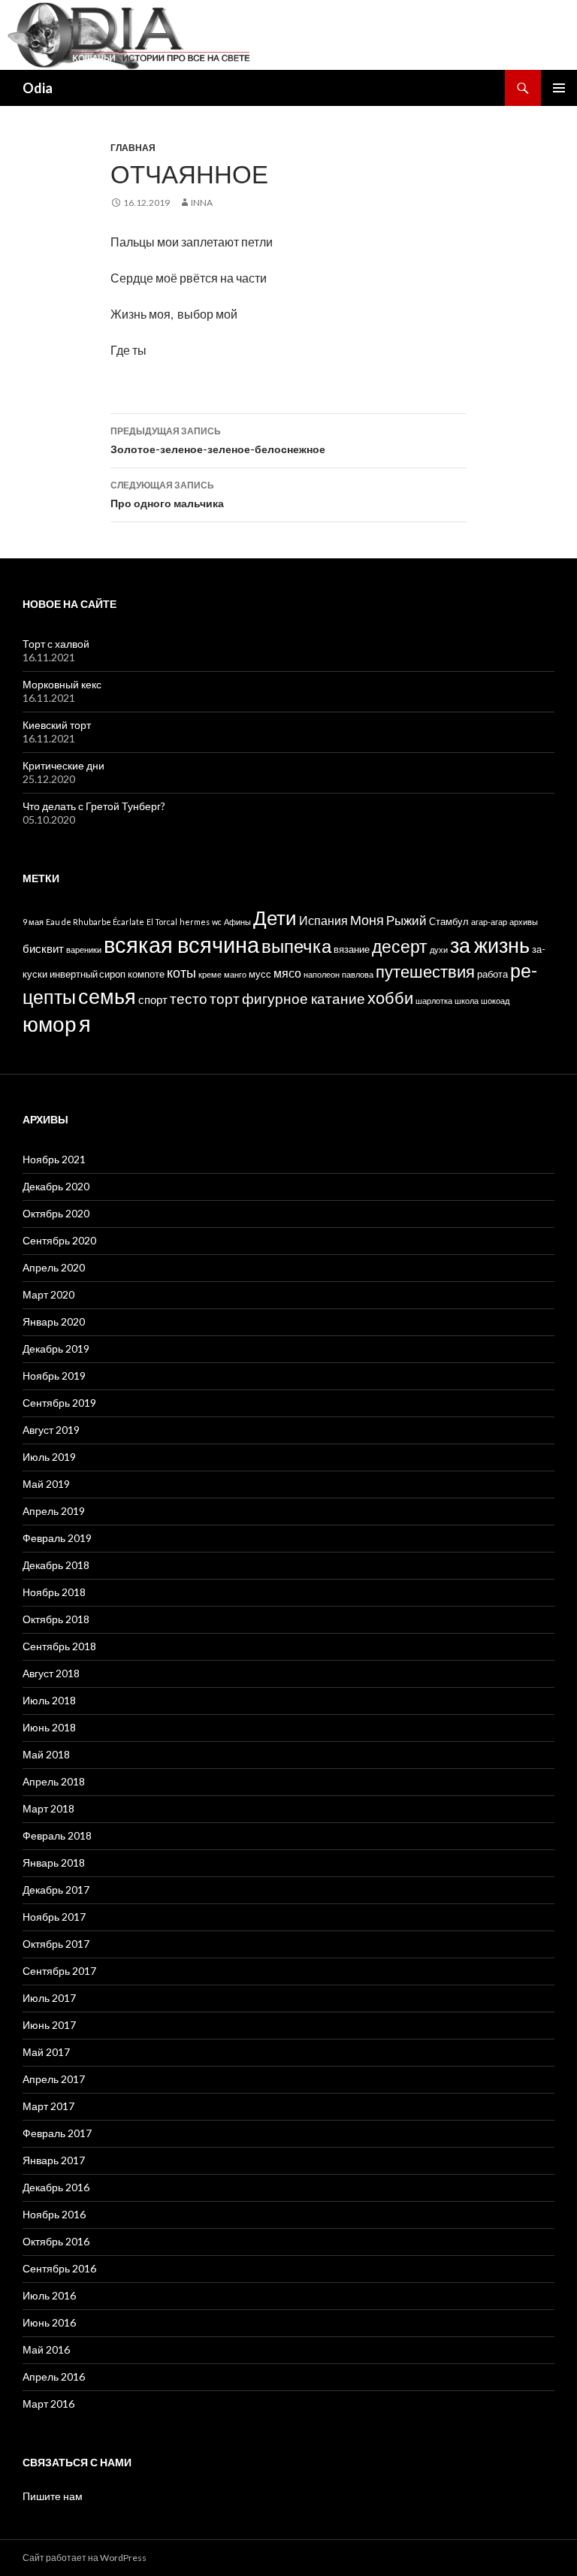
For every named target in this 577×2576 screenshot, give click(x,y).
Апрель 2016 (54, 2376)
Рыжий (406, 920)
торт (225, 998)
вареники (84, 949)
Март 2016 (48, 2404)
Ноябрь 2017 (54, 1917)
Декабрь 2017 (56, 1890)
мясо (287, 973)
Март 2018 (48, 1808)
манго (235, 974)
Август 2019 (51, 1430)
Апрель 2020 (54, 1267)
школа (467, 1001)
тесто (189, 998)
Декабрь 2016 (56, 2187)
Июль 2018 (49, 1700)
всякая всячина (181, 944)
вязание (352, 949)
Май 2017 (46, 2052)
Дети (275, 918)
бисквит (43, 948)
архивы (524, 922)
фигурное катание (304, 998)
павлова (358, 974)
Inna (202, 203)
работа (492, 974)
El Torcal (162, 922)
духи (439, 949)
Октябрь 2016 (56, 2241)
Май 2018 (46, 1754)
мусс (260, 974)
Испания (323, 920)
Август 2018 (51, 1673)
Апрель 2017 (54, 2079)
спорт (153, 999)
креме (210, 974)
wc (217, 922)
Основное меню (559, 88)
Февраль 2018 (57, 1835)
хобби (390, 998)
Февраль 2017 (57, 2133)
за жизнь (490, 945)
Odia (38, 88)
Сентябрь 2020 (59, 1240)
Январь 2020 (54, 1321)
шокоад (495, 1001)
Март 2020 (48, 1294)
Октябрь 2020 (56, 1213)
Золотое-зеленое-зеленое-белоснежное (218, 440)
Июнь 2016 (49, 2322)
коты (181, 972)
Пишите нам (53, 2496)
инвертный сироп (88, 974)
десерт (400, 946)
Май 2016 (46, 2349)
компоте (146, 974)
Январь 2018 (54, 1862)
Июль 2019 (49, 1457)
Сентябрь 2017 (59, 1971)
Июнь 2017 (49, 2025)
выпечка (296, 946)
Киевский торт (57, 725)
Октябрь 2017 (56, 1944)
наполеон (322, 974)
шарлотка (434, 1001)
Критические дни (63, 765)
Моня (367, 920)
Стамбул (449, 922)
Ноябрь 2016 (54, 2214)
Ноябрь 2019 (54, 1376)
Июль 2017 (49, 1998)
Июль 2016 (49, 2295)
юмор (50, 1023)
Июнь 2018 (49, 1727)
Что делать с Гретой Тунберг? (94, 806)
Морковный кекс (62, 684)
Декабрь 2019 (56, 1348)
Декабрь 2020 (56, 1186)
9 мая (33, 922)
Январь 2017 (54, 2160)
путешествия (425, 972)
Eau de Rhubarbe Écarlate (95, 922)
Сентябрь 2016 (59, 2268)
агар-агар (489, 922)
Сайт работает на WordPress (85, 2558)
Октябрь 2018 (56, 1619)
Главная (133, 148)
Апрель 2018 (54, 1781)
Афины (237, 922)
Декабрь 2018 (56, 1565)
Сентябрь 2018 (59, 1646)
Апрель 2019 (54, 1511)
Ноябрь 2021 (54, 1159)
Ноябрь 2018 (54, 1592)
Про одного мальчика (167, 494)
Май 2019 (46, 1484)
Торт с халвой (56, 644)
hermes (195, 922)
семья (107, 996)
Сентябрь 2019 (59, 1403)
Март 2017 (48, 2106)
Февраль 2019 (57, 1538)
